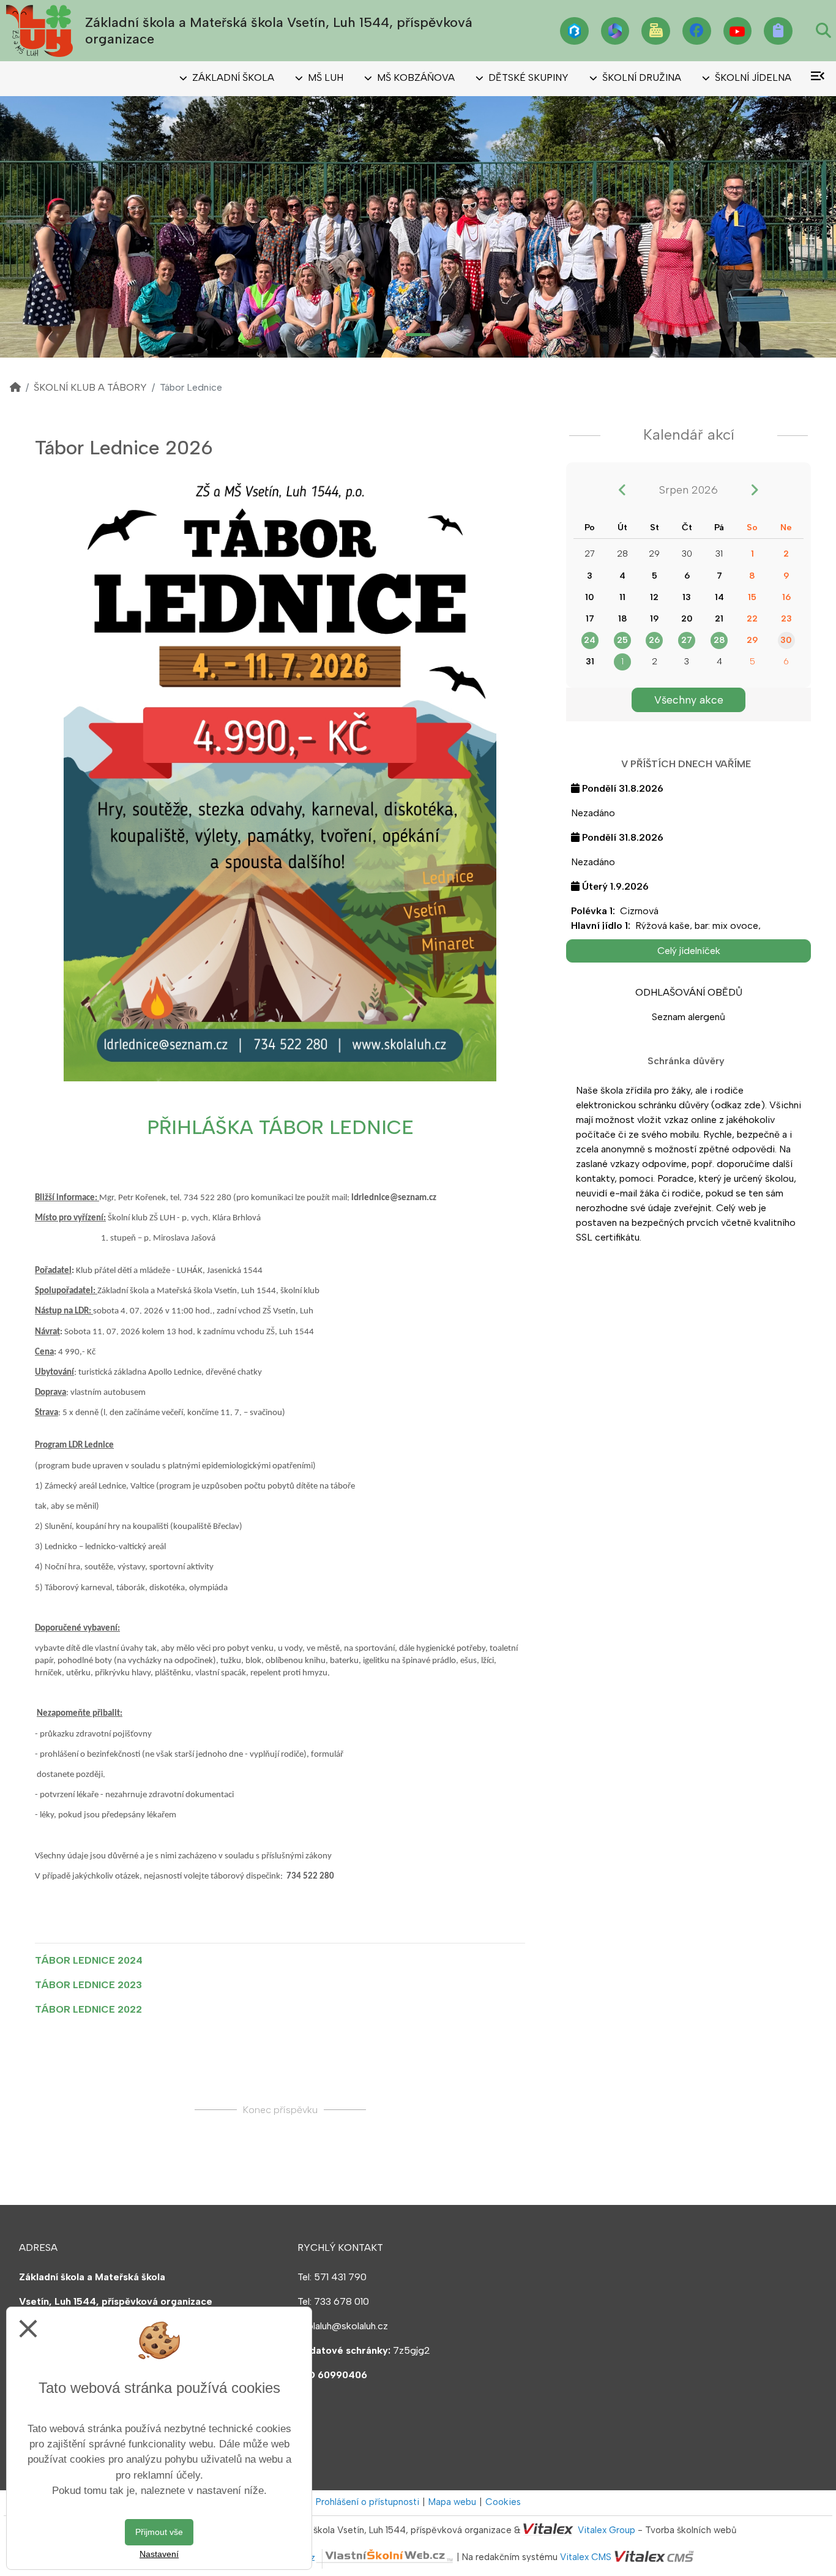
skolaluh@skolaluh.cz (343, 2326)
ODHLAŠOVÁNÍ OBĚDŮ (689, 992)
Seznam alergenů (689, 1017)
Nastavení (159, 2554)
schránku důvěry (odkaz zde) (702, 1105)
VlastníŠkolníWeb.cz (272, 2558)
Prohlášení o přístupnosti (368, 2502)
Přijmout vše (159, 2532)
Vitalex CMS (586, 2558)
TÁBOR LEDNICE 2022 (88, 2009)
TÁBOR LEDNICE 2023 (88, 1985)
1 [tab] (418, 335)
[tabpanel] (418, 227)
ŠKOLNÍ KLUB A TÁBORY (90, 387)
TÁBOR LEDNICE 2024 (89, 1960)
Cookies (503, 2502)
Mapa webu (452, 2502)
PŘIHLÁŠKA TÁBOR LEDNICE (280, 1127)
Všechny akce (689, 700)
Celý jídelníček (689, 951)
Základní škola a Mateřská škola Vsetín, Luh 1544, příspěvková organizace (279, 30)
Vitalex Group (606, 2530)
